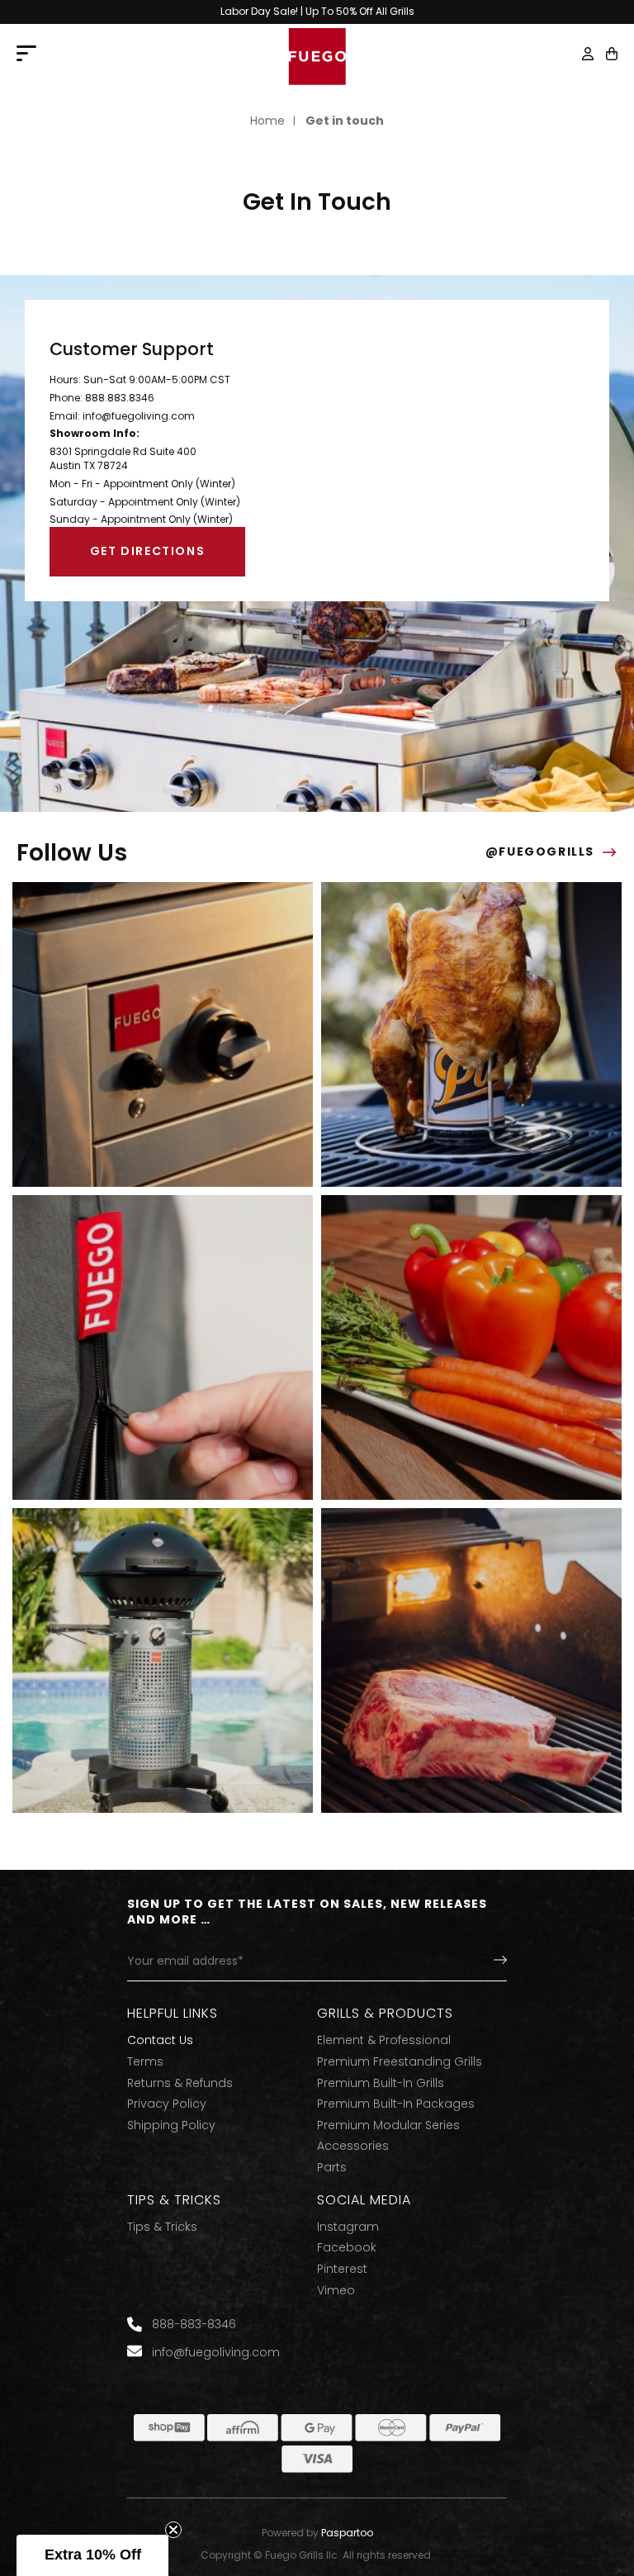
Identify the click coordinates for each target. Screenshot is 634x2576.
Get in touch (345, 121)
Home (267, 121)
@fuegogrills (540, 852)
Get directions (147, 551)
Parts (332, 2168)
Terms (145, 2062)
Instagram (348, 2227)
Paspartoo (347, 2533)
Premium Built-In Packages (396, 2104)
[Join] (486, 1962)
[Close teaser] (173, 2530)
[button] (612, 54)
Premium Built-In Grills (381, 2083)
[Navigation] (26, 55)
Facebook (347, 2248)
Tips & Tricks (162, 2227)
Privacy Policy (167, 2104)
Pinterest (342, 2269)
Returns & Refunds (180, 2083)
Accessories (353, 2146)
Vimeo (336, 2291)
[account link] (588, 56)
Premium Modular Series (388, 2125)
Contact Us (160, 2040)
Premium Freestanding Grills (400, 2062)
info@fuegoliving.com (139, 416)
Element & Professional (384, 2040)
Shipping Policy (171, 2125)
